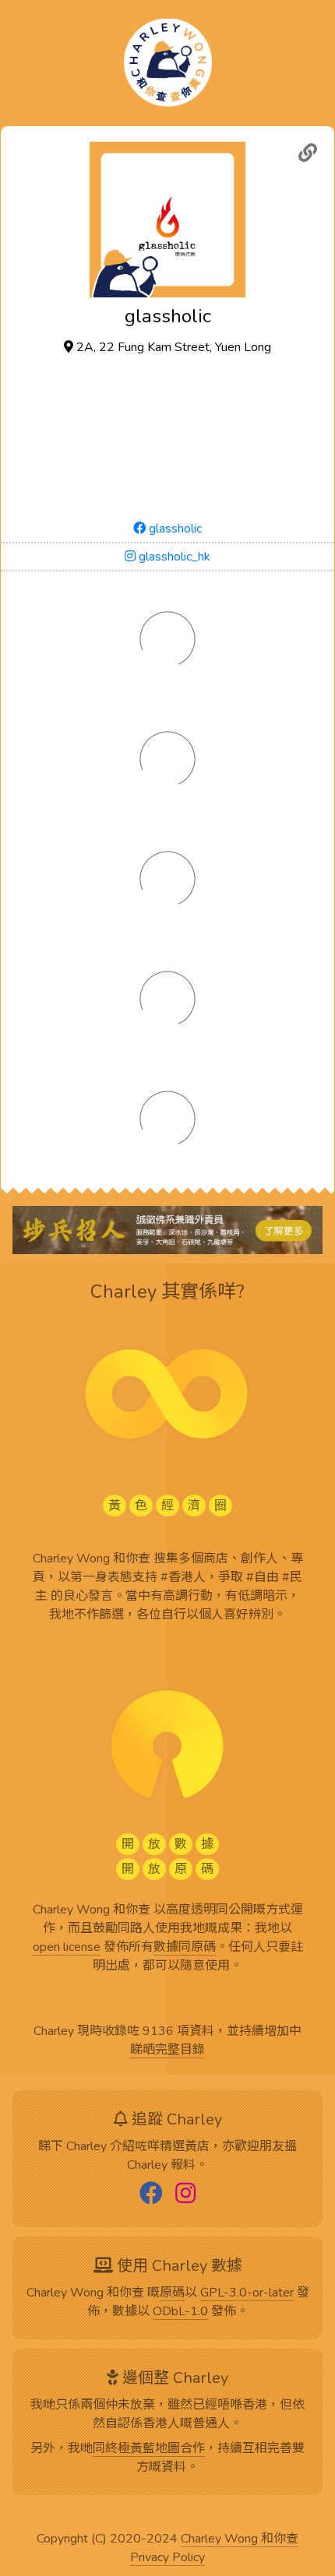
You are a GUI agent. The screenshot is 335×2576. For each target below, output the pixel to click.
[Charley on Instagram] (185, 2195)
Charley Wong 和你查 (240, 2539)
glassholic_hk (173, 557)
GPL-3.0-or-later (247, 2293)
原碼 (172, 2293)
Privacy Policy (167, 2558)
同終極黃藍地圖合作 (149, 2449)
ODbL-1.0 (180, 2312)
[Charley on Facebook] (151, 2195)
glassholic (174, 529)
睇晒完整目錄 (167, 2051)
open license (67, 1948)
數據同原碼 (185, 1948)
